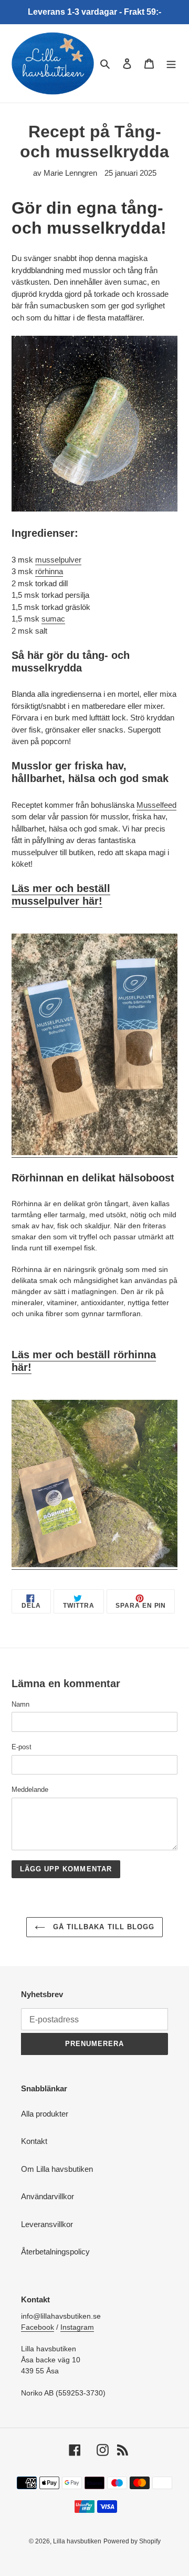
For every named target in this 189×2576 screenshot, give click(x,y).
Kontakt (34, 2141)
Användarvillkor (48, 2196)
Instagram (77, 2327)
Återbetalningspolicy (55, 2252)
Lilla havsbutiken (77, 2541)
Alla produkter (45, 2114)
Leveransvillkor (47, 2224)
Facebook (38, 2327)
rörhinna (49, 571)
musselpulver (58, 560)
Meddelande (30, 1790)
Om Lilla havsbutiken (57, 2169)
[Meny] (171, 63)
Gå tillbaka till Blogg (102, 1927)
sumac (53, 619)
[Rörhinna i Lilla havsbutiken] (94, 1565)
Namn (20, 1704)
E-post (22, 1747)
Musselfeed (156, 805)
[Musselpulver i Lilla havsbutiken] (94, 1153)
